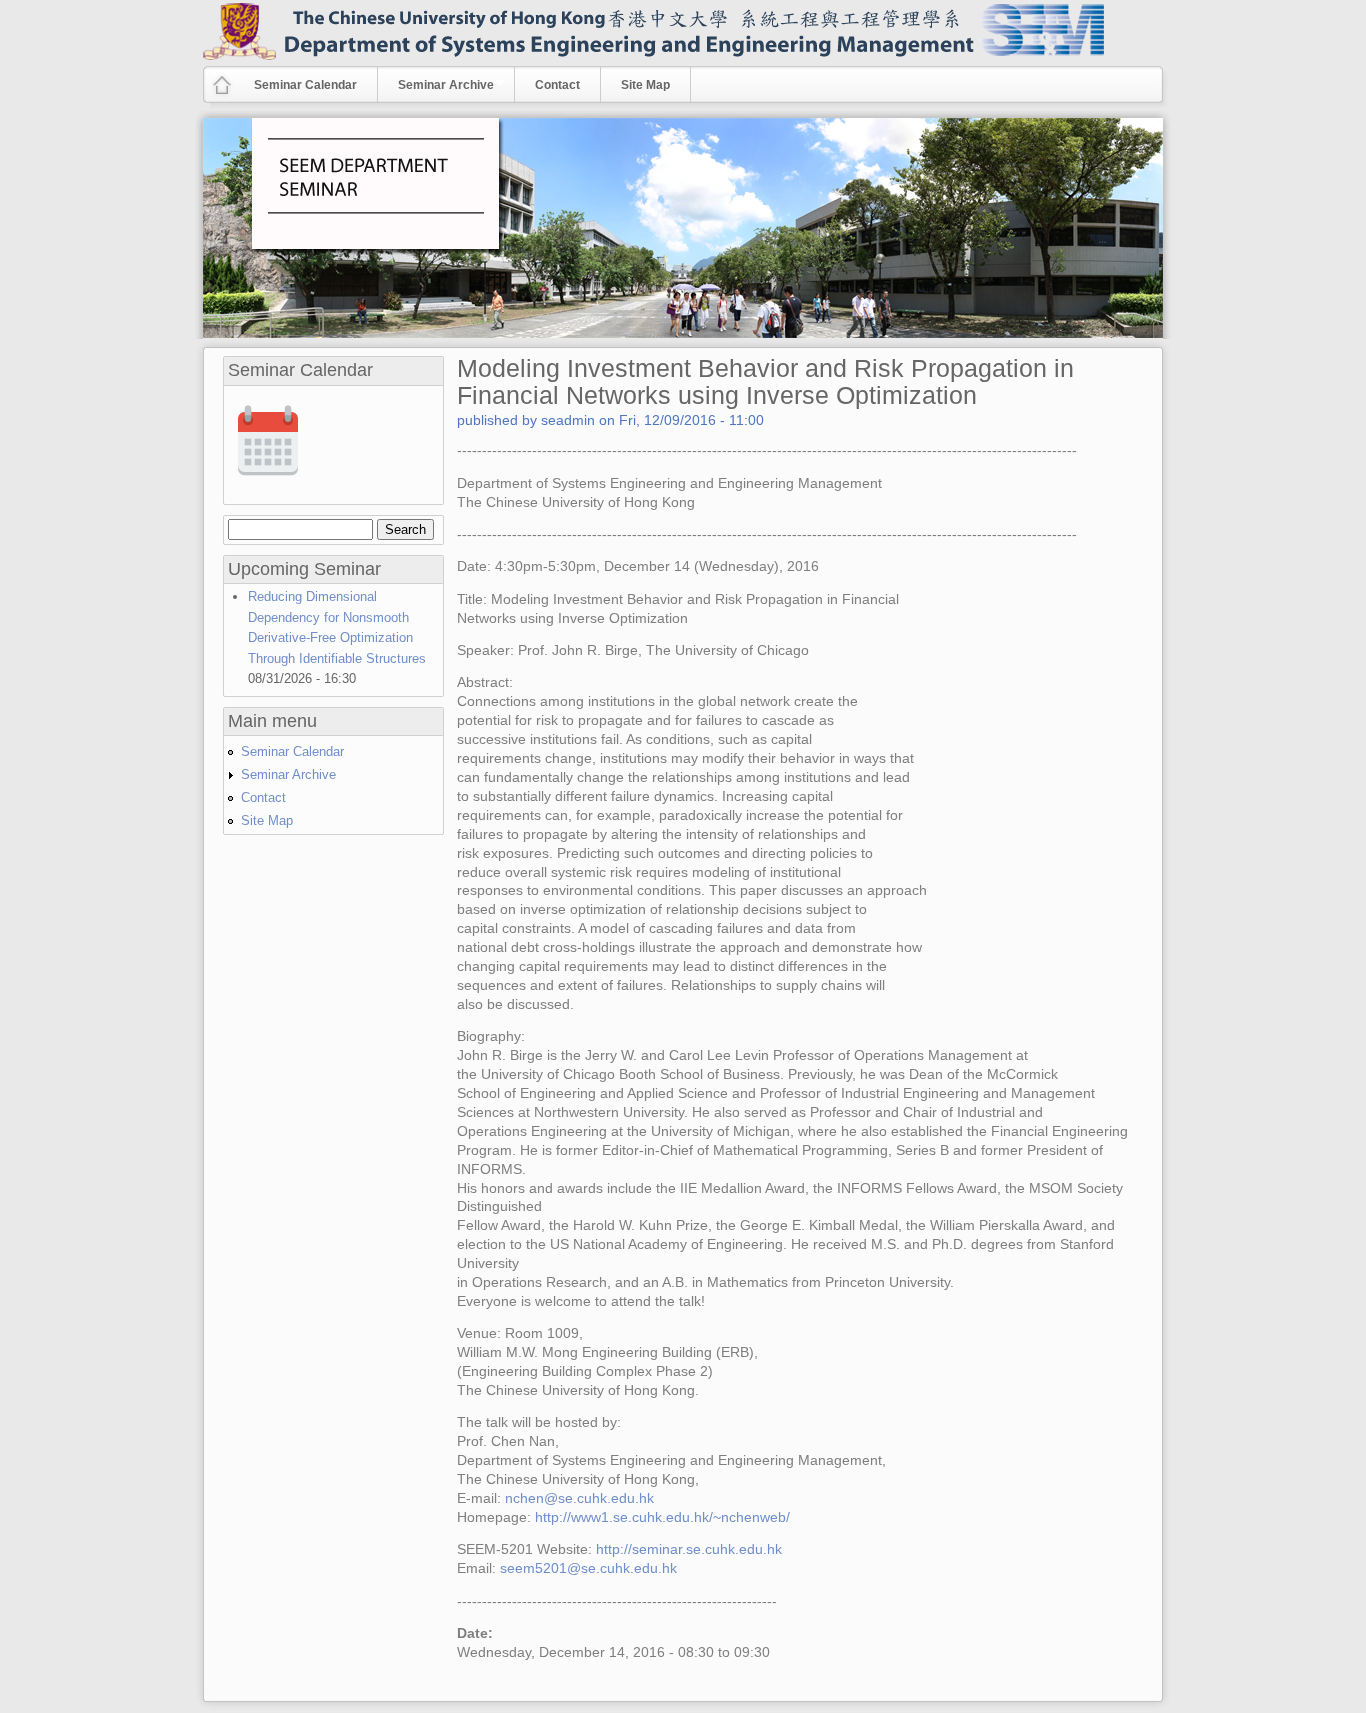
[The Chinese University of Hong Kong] (239, 55)
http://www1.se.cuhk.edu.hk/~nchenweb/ (662, 1517)
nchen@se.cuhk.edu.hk (579, 1498)
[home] (222, 93)
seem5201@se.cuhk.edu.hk (588, 1568)
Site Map (645, 85)
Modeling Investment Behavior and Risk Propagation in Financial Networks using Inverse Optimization (765, 381)
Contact (557, 85)
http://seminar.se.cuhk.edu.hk (689, 1549)
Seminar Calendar (305, 85)
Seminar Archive (436, 84)
